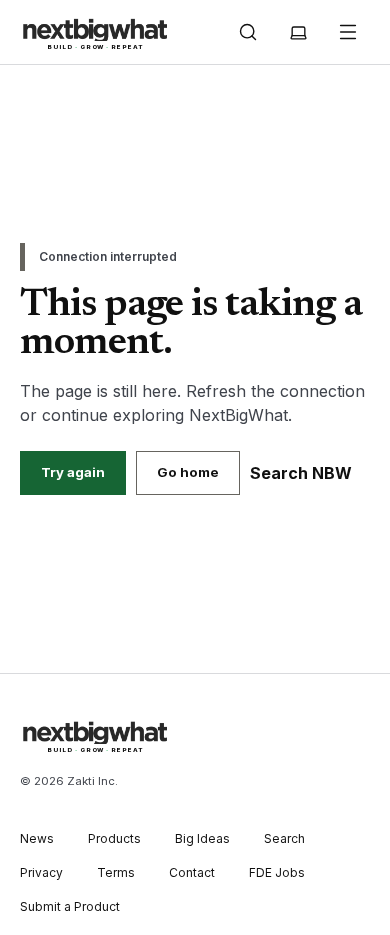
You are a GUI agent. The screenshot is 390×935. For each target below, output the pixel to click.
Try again (73, 472)
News (37, 838)
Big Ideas (202, 838)
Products (114, 838)
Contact (192, 872)
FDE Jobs (277, 872)
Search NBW (301, 473)
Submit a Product (70, 906)
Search (284, 838)
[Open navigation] (348, 32)
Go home (188, 472)
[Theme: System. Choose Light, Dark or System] (298, 32)
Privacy (41, 872)
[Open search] (248, 32)
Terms (116, 872)
